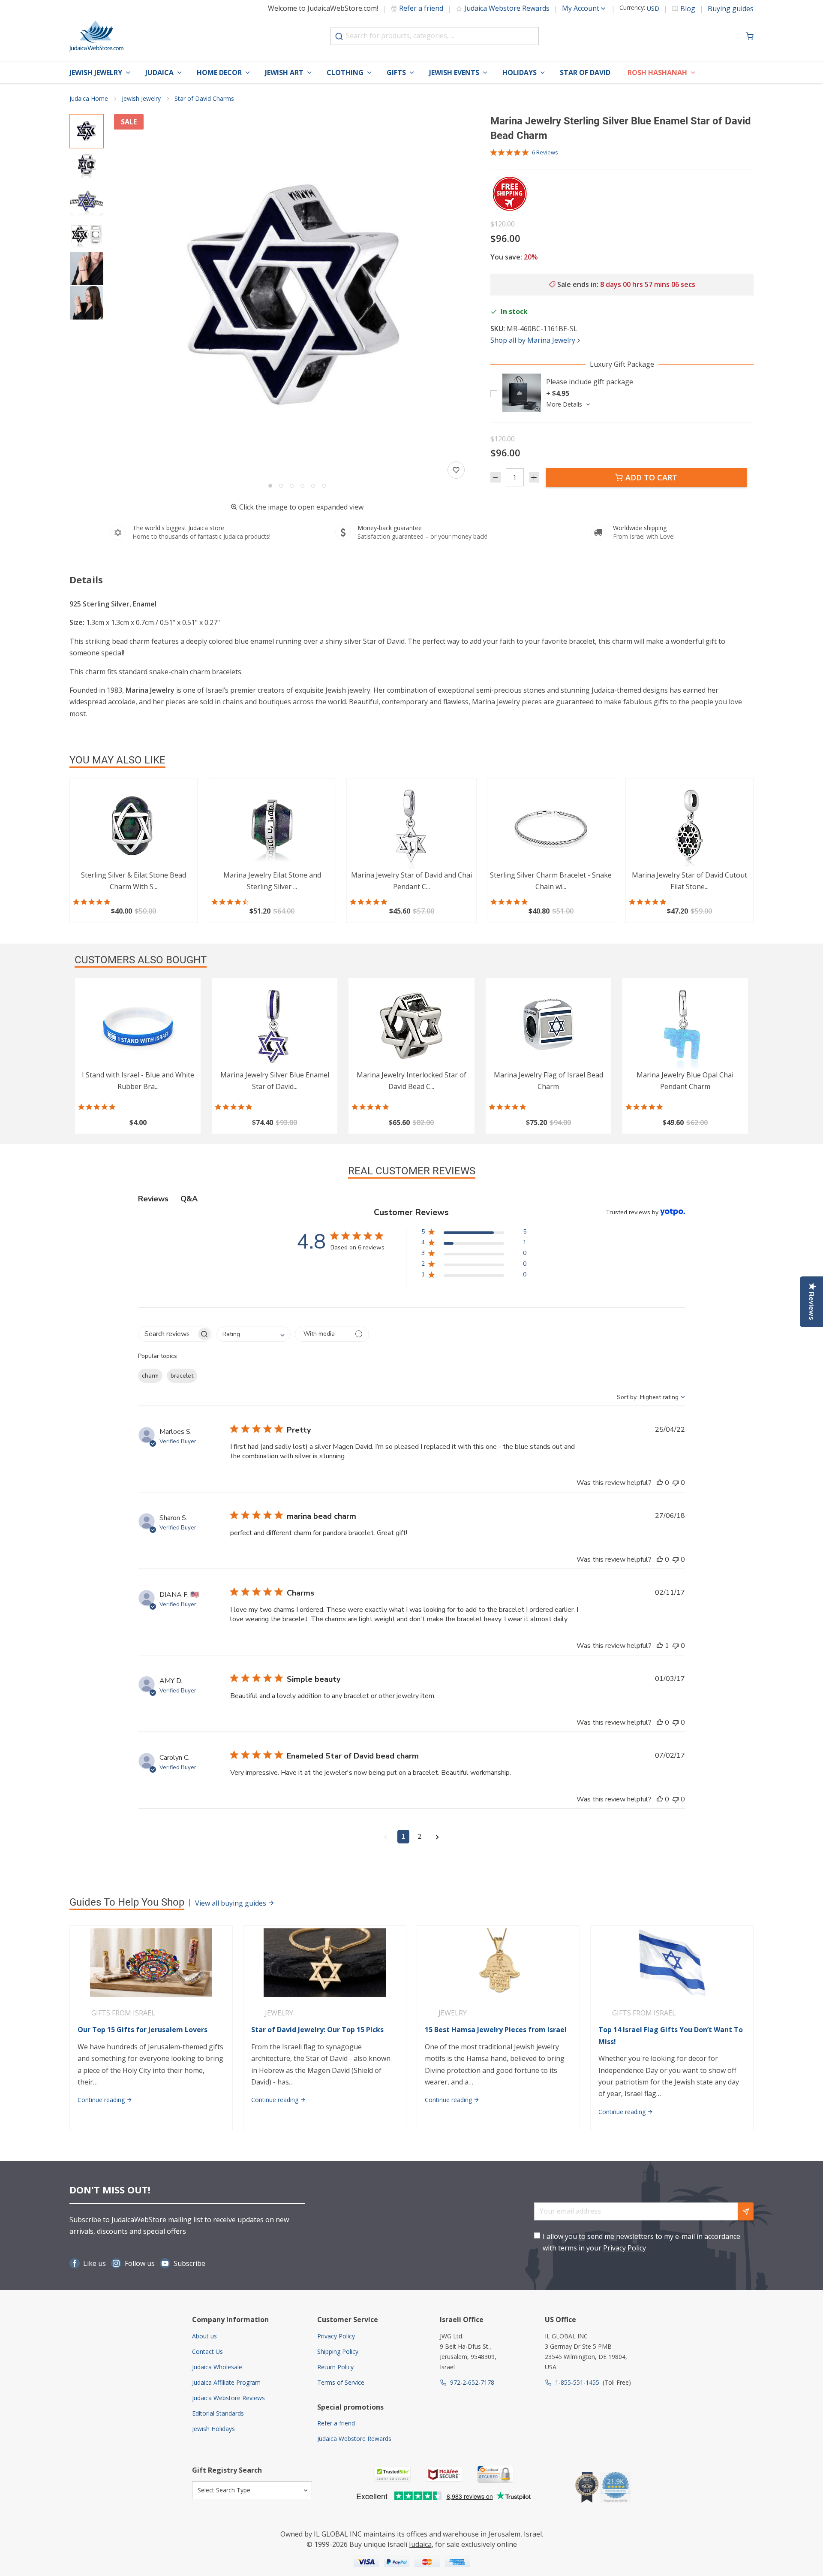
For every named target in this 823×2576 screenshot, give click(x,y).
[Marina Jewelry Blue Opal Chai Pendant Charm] (685, 1026)
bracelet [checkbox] (182, 1376)
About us (204, 2336)
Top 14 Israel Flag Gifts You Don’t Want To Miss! (671, 2035)
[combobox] (435, 36)
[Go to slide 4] (302, 486)
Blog (688, 9)
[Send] (746, 2211)
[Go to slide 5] (313, 486)
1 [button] (403, 1837)
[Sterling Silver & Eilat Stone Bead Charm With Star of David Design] (134, 826)
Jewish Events (454, 72)
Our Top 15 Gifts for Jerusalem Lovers (143, 2030)
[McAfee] (444, 2474)
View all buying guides (231, 1903)
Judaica (159, 72)
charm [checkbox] (150, 1376)
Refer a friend (421, 8)
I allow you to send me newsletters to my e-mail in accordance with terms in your (641, 2242)
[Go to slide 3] (292, 486)
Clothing (345, 72)
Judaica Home (89, 98)
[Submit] (339, 36)
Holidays (520, 72)
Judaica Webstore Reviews (228, 2398)
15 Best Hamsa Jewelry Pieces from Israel (496, 2030)
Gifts (396, 72)
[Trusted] (393, 2474)
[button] (297, 297)
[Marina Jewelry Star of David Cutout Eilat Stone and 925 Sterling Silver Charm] (689, 826)
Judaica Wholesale (217, 2367)
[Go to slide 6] (324, 486)
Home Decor (219, 72)
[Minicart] (750, 36)
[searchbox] (167, 1334)
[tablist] (412, 1199)
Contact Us (207, 2351)
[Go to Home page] (96, 36)
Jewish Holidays (213, 2429)
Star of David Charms (204, 98)
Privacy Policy (625, 2248)
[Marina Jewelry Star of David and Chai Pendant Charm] (411, 826)
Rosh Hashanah (657, 72)
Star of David (585, 72)
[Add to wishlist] (456, 470)
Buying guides (731, 9)
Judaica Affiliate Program (226, 2382)
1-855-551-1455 (577, 2382)
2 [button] (420, 1837)
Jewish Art (284, 72)
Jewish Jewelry (96, 72)
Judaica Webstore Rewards (507, 8)
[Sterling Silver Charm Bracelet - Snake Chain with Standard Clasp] (551, 826)
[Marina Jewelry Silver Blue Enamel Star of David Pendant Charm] (275, 1026)
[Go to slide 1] (270, 486)
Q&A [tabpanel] (189, 1199)
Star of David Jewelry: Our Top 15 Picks (317, 2030)
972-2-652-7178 (472, 2382)
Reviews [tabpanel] (153, 1199)
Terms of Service (341, 2382)
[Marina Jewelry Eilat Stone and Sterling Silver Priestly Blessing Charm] (272, 826)
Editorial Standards (218, 2413)
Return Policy (335, 2367)
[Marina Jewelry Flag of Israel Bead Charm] (548, 1026)
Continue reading (102, 2100)
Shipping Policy (338, 2351)
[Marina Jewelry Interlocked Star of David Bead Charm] (411, 1026)
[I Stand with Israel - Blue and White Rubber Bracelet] (138, 1026)
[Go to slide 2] (281, 486)
